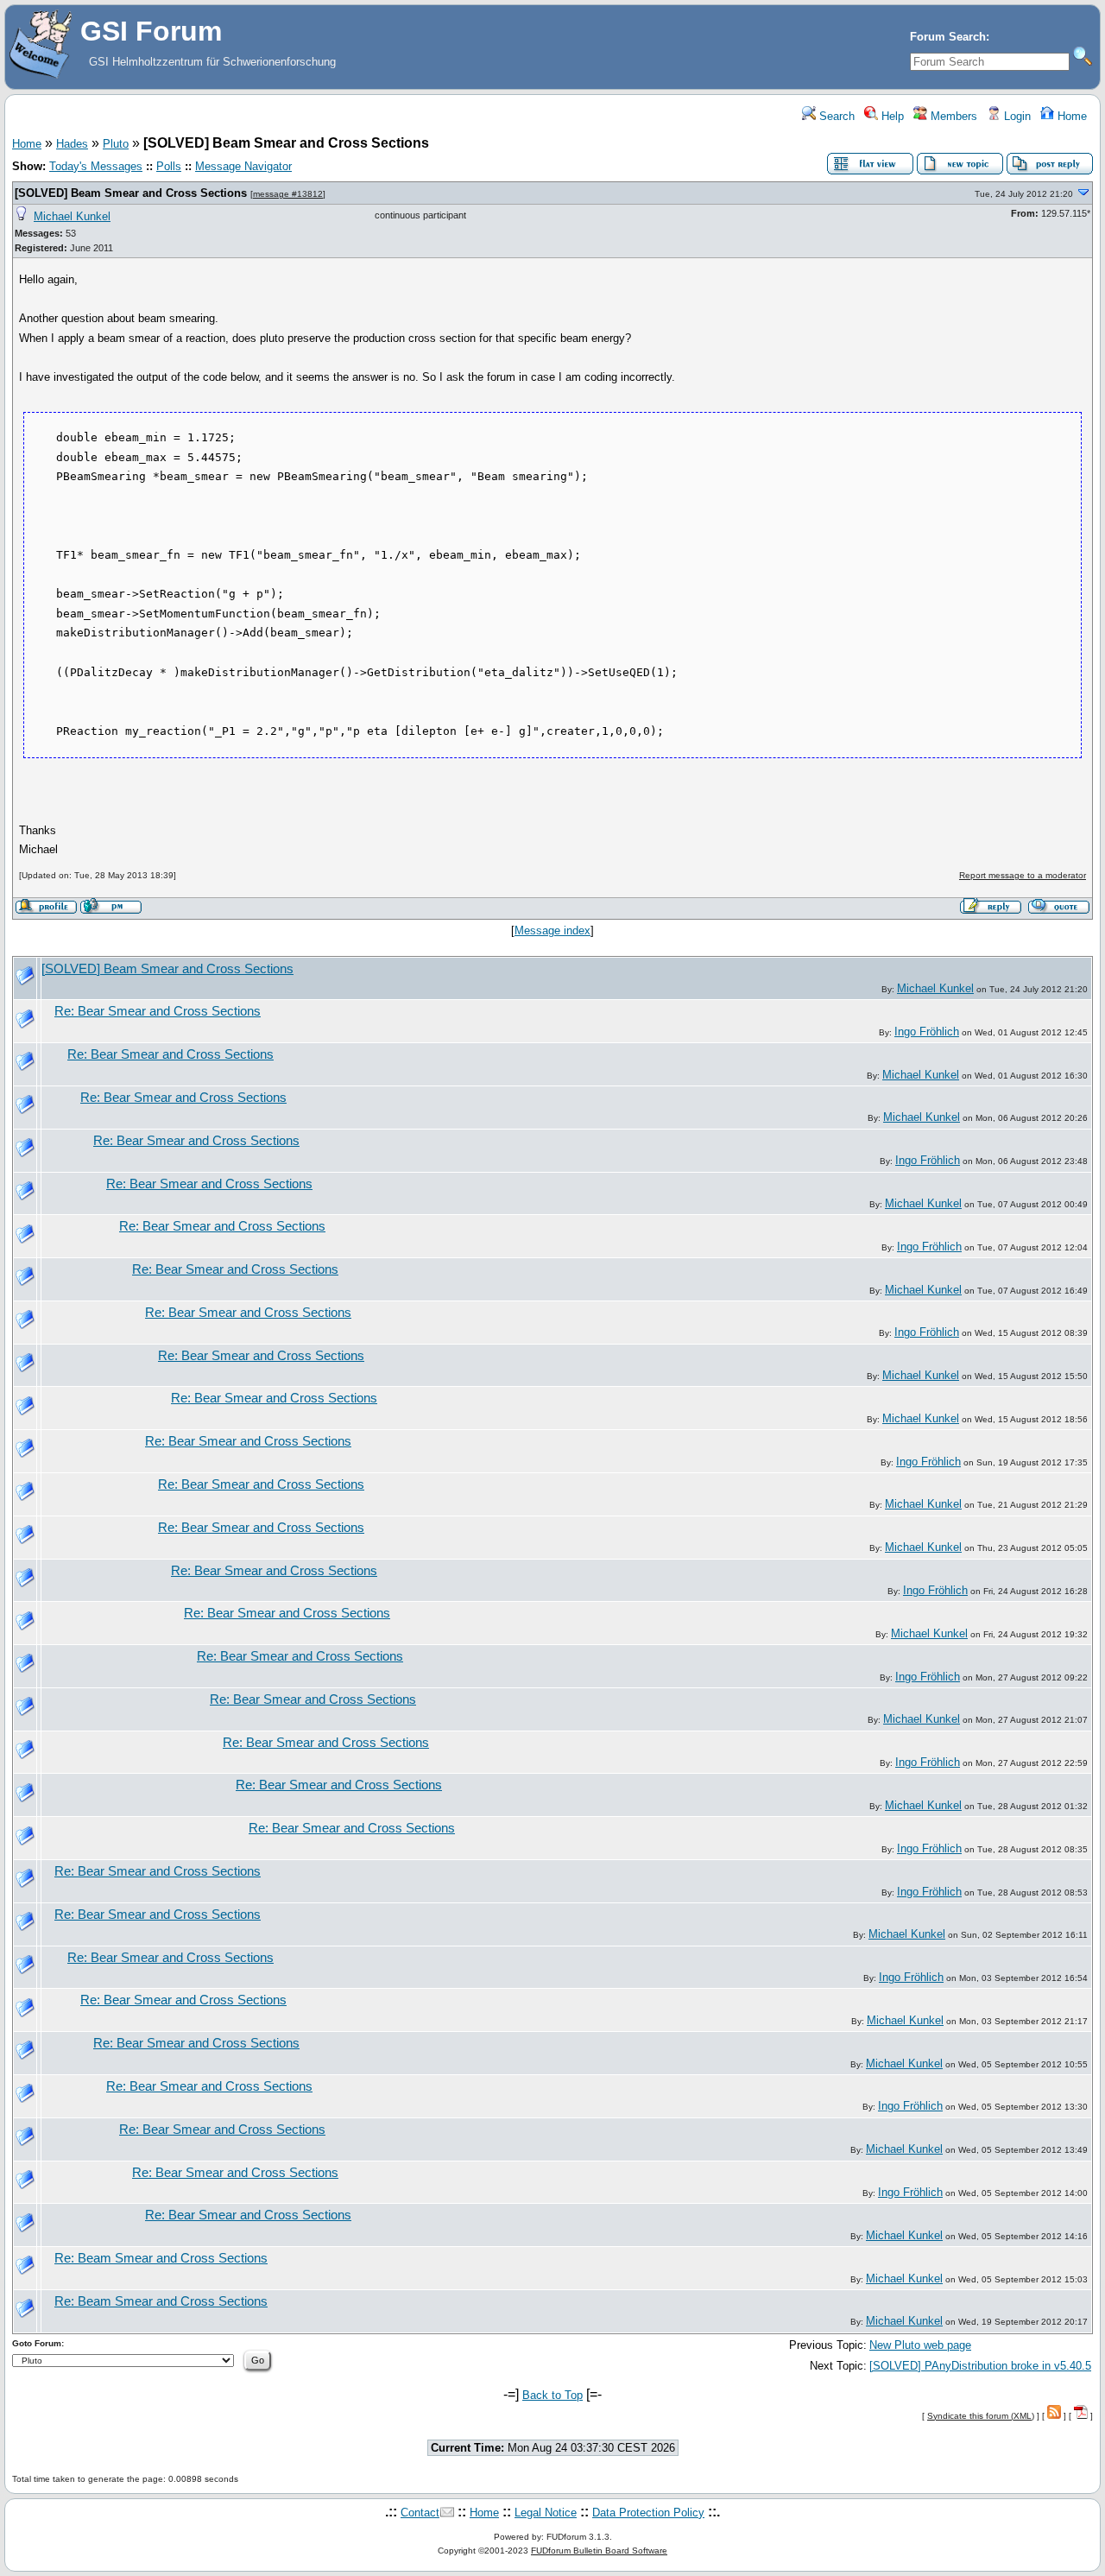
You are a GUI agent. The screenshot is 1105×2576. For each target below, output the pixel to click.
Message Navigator (243, 166)
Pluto (116, 144)
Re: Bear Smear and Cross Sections (158, 1011)
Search (835, 116)
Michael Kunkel (72, 216)
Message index (552, 930)
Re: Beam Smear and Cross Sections (161, 2258)
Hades (72, 144)
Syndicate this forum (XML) (981, 2416)
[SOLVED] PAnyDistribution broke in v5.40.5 (980, 2366)
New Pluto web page (920, 2345)
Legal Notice (546, 2513)
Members (952, 116)
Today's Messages (96, 166)
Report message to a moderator (1023, 875)
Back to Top (552, 2395)
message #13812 (288, 194)
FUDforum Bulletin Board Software (599, 2551)
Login (1016, 116)
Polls (169, 166)
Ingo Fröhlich (927, 1032)
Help (891, 116)
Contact (420, 2513)
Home (1070, 116)
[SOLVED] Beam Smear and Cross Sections (131, 193)
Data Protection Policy (648, 2513)
